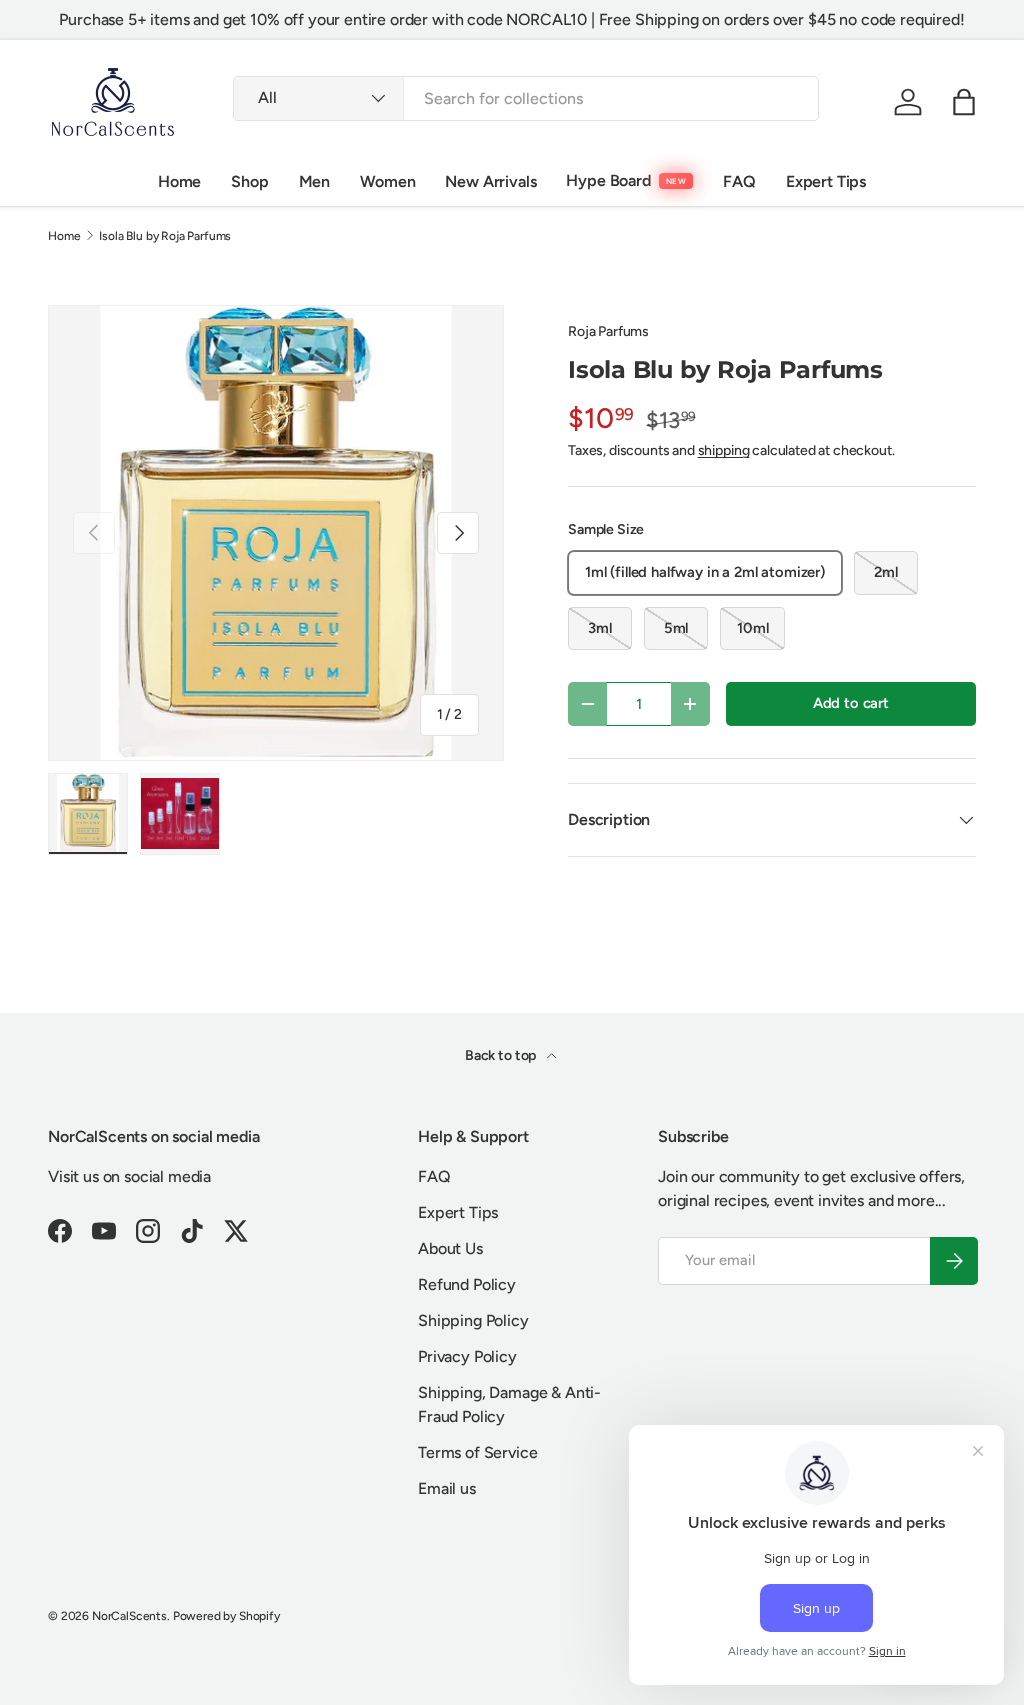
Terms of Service (477, 1452)
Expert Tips (826, 181)
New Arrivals (490, 181)
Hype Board (608, 180)
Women (387, 181)
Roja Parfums (608, 331)
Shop (249, 181)
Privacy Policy (467, 1356)
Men (315, 181)
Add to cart (851, 703)
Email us (447, 1488)
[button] (964, 102)
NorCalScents (129, 1616)
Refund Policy (467, 1284)
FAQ (739, 181)
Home (179, 181)
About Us (450, 1248)
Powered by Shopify (226, 1616)
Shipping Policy (473, 1320)
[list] (276, 533)
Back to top (502, 1055)
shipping (724, 450)
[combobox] (525, 98)
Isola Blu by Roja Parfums (165, 236)
